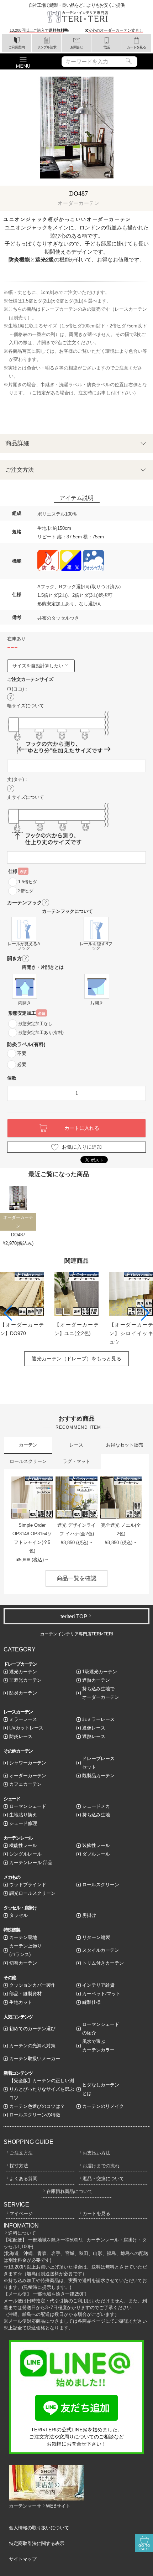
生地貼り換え (23, 1815)
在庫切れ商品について (69, 2191)
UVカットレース (26, 1728)
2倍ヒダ (26, 891)
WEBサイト (58, 2506)
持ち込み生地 (96, 1815)
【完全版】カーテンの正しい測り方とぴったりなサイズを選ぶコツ (42, 2089)
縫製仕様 (91, 2002)
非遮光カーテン (25, 1680)
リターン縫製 (96, 1937)
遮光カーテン (23, 1672)
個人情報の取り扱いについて (39, 2528)
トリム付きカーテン (103, 1963)
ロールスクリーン (28, 1461)
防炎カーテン (23, 1693)
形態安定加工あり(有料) (41, 1033)
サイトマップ (23, 2559)
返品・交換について (103, 2179)
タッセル (19, 1915)
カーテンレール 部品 (31, 1863)
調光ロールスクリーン (32, 1893)
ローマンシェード (28, 1806)
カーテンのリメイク (103, 2106)
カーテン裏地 (23, 1937)
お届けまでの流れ (101, 2166)
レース (76, 1445)
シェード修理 (23, 1823)
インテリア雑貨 (98, 1985)
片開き (97, 1003)
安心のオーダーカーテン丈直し (116, 30)
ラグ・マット (76, 1461)
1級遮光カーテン (100, 1672)
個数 (12, 1078)
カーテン (28, 1445)
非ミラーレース (98, 1719)
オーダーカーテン (28, 1776)
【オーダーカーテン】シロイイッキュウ (131, 1333)
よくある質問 (23, 2179)
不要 (22, 1053)
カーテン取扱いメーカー (35, 2058)
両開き (25, 1003)
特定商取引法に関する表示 (37, 2543)
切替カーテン (23, 1963)
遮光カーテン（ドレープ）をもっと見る (76, 1359)
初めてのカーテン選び (32, 2029)
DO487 (18, 1235)
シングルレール (25, 1854)
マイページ (21, 2213)
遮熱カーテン (96, 1680)
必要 (22, 1064)
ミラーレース (23, 1719)
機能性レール (23, 1845)
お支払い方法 (96, 2153)
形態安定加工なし (35, 1024)
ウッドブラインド (28, 1885)
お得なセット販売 (125, 1445)
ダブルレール (96, 1854)
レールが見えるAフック (24, 946)
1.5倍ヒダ (28, 882)
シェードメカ (96, 1806)
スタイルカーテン (101, 1950)
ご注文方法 (21, 2153)
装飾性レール (96, 1845)
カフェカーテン (25, 1784)
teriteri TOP (74, 1616)
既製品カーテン (98, 1776)
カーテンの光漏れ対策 (32, 2046)
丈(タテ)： (18, 779)
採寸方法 (19, 2166)
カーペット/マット (101, 1994)
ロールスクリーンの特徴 (35, 2115)
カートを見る (96, 2213)
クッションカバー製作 (32, 1985)
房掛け (89, 1915)
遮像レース (94, 1728)
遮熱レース (94, 1736)
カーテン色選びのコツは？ (37, 2106)
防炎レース (21, 1736)
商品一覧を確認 (76, 1578)
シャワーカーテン (28, 1763)
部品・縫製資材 (25, 1994)
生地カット (21, 2002)
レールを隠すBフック (96, 946)
